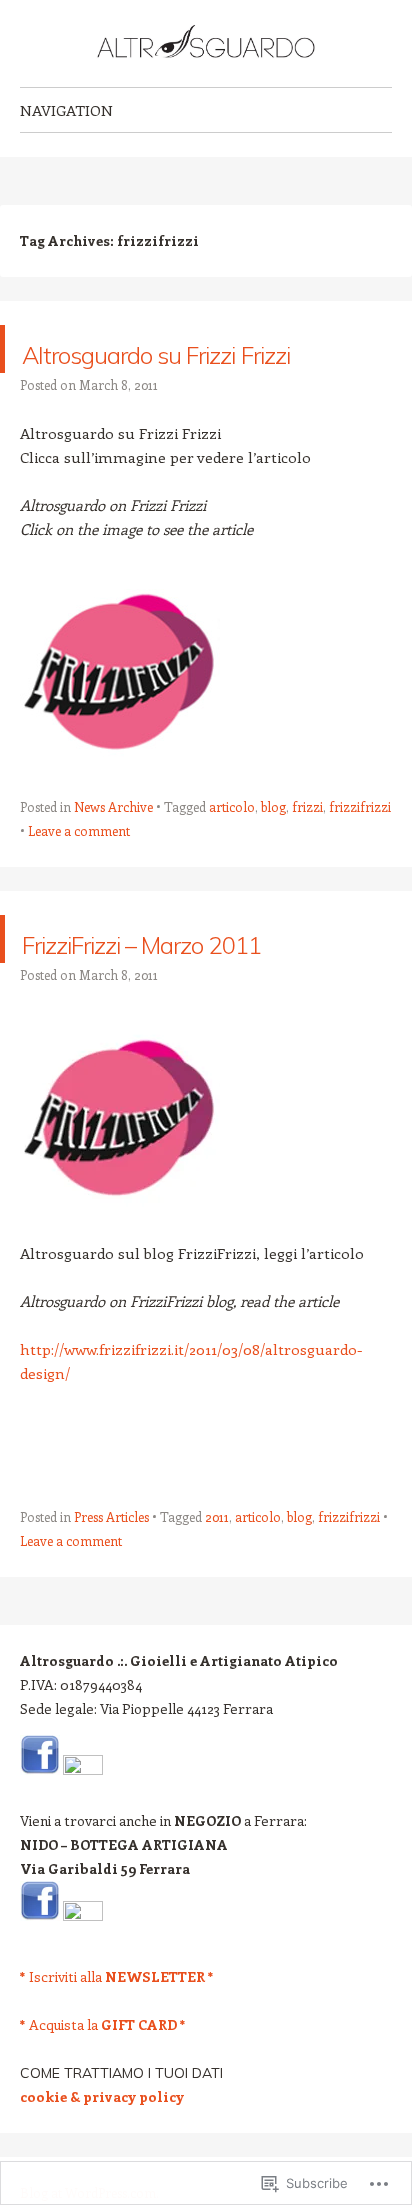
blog (273, 854)
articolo (232, 854)
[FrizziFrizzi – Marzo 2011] (120, 807)
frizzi (307, 854)
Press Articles (111, 1612)
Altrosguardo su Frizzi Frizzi (162, 372)
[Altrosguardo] (206, 43)
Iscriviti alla (117, 2072)
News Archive (113, 854)
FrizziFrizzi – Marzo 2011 (188, 1010)
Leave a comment (79, 878)
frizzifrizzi (360, 854)
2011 (217, 1612)
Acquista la (103, 2120)
